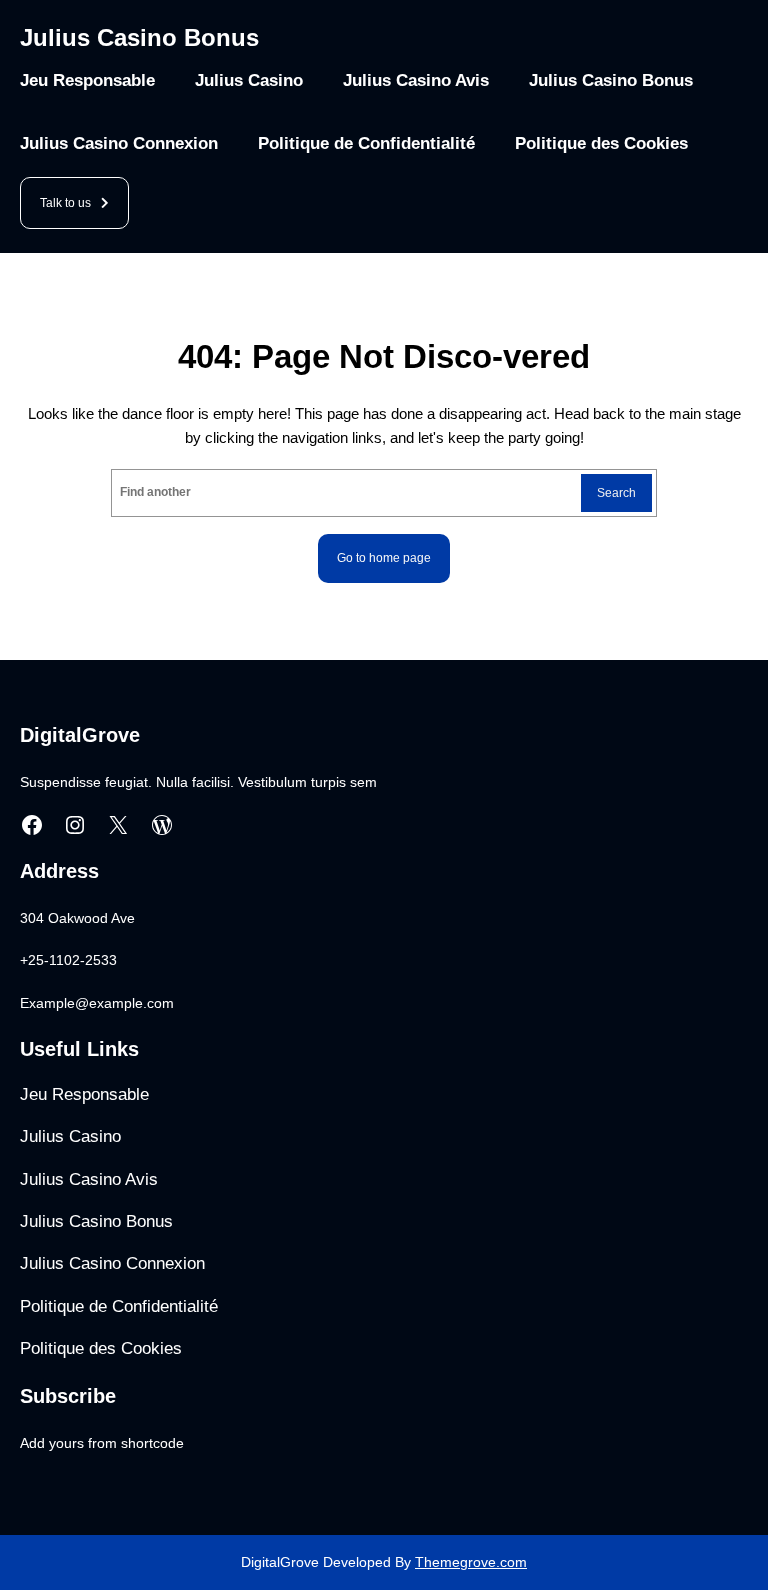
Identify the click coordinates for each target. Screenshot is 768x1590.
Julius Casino (249, 80)
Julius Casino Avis (416, 80)
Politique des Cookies (601, 143)
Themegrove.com (471, 1562)
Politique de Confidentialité (366, 143)
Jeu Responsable (87, 80)
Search (616, 493)
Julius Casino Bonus (139, 37)
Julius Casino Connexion (119, 143)
